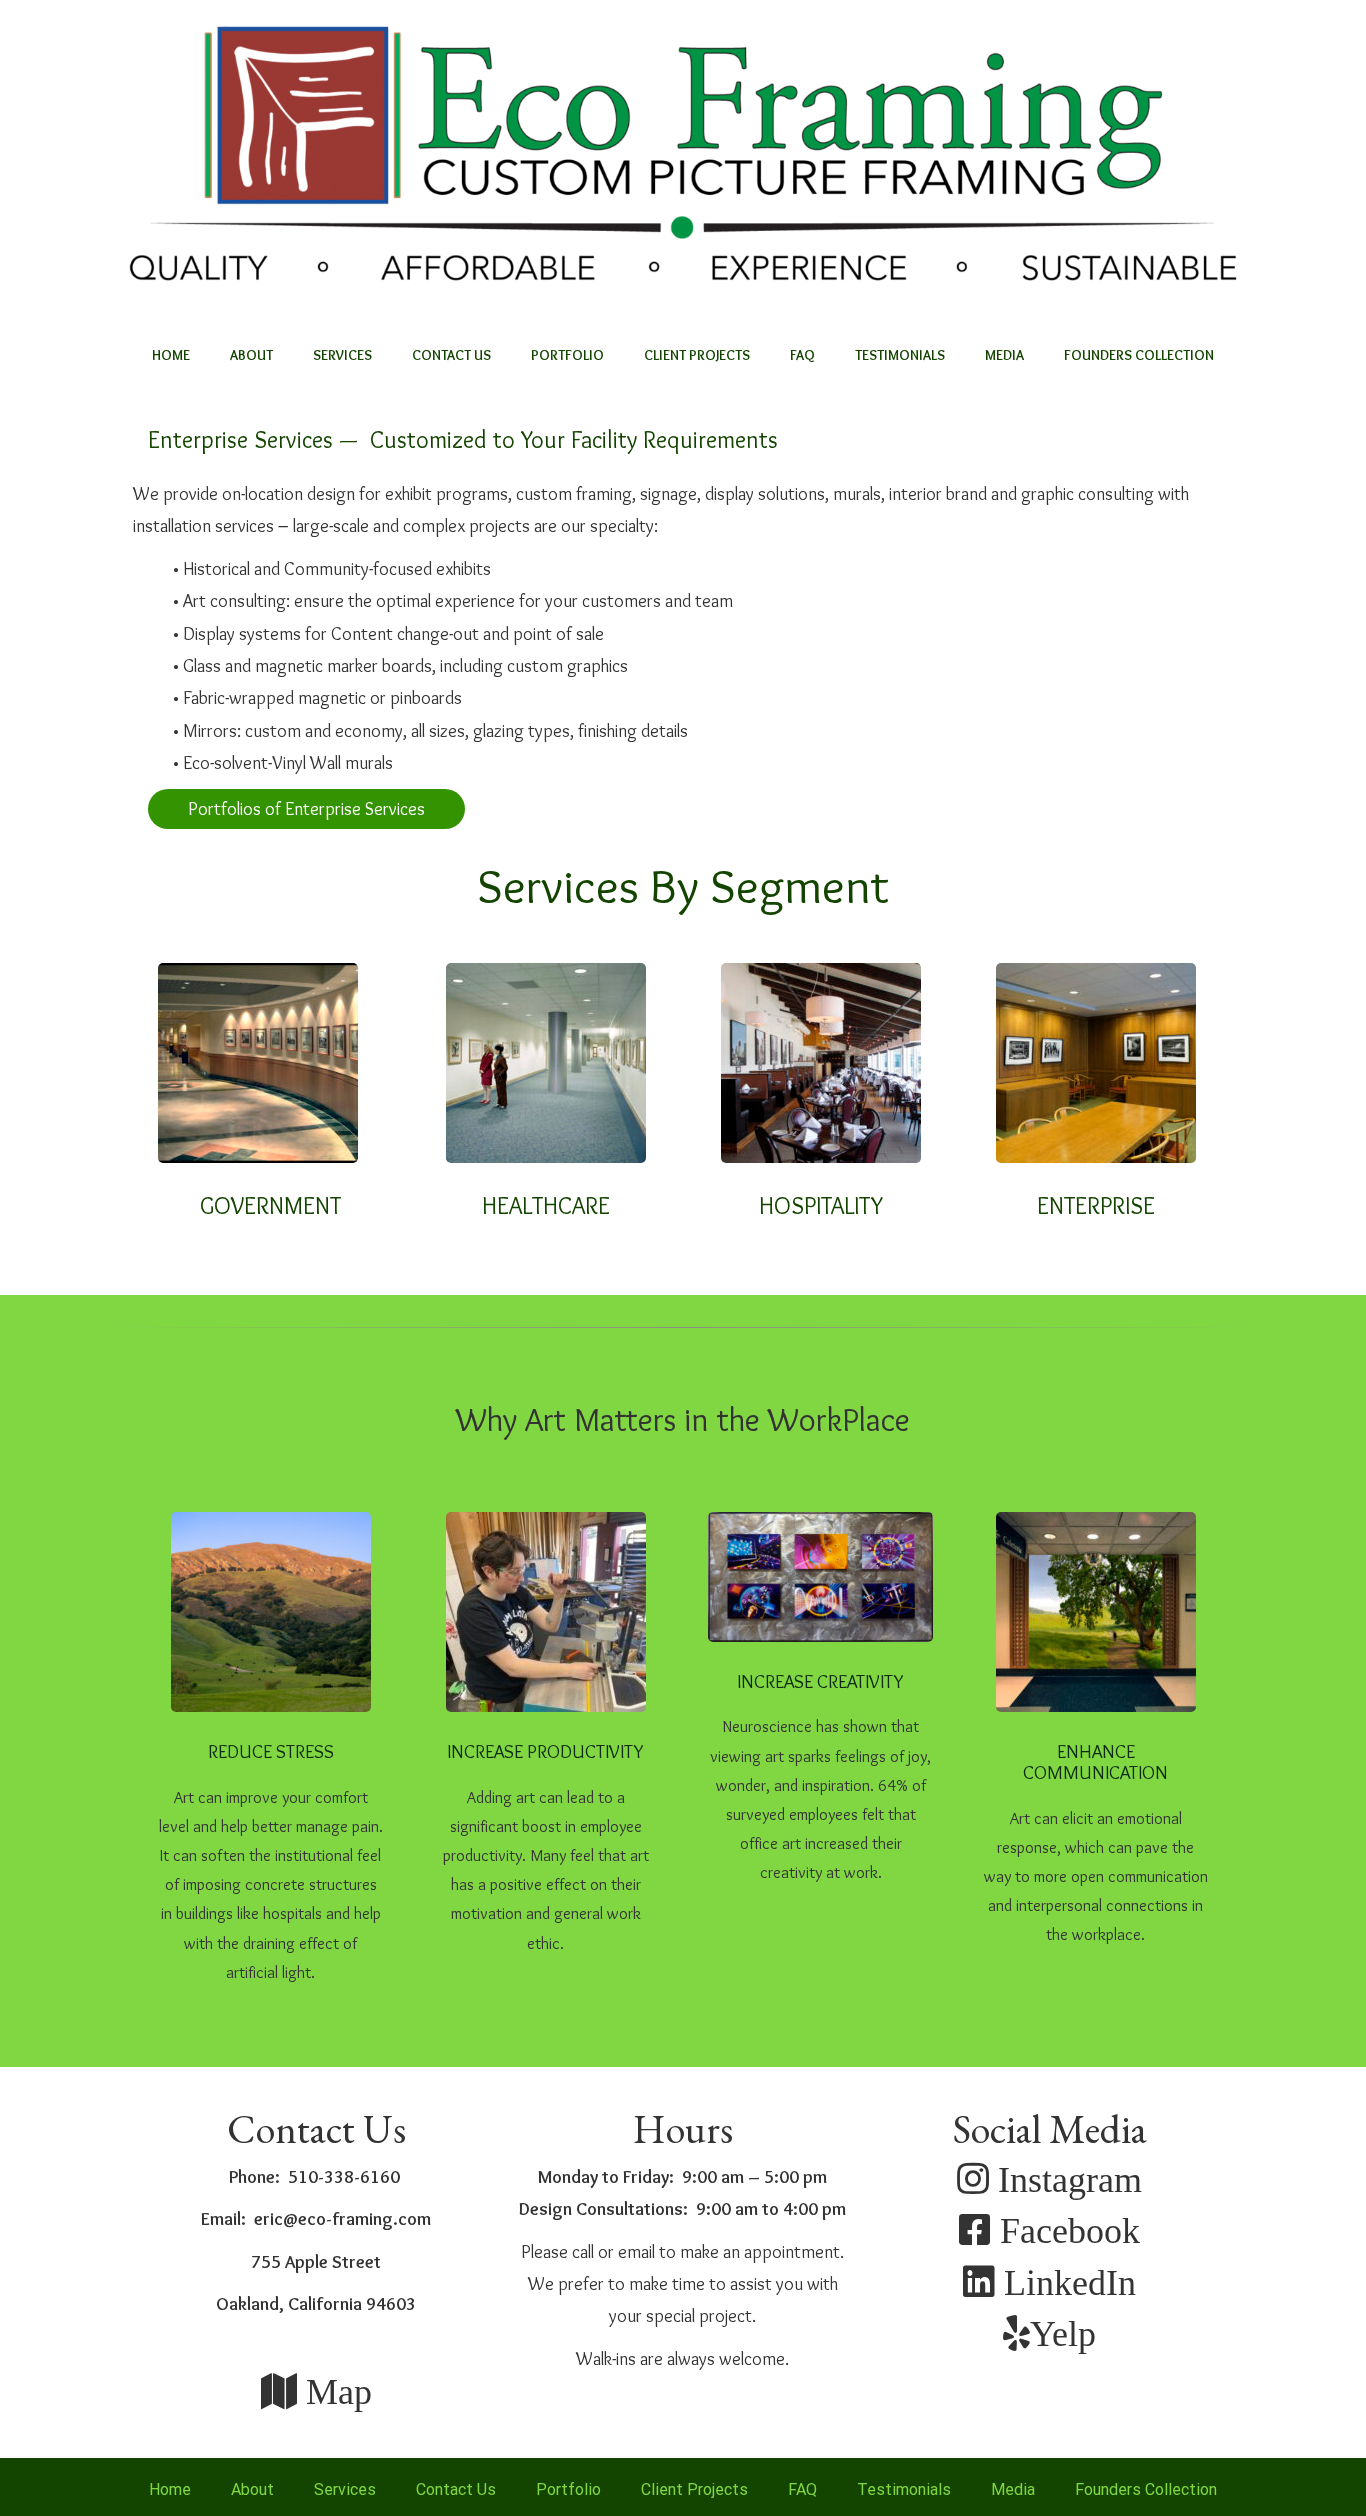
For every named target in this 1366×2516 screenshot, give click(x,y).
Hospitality (821, 1205)
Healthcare (546, 1205)
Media (1004, 355)
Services (342, 355)
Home (171, 355)
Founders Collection (1139, 355)
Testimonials (900, 355)
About (251, 355)
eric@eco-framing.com (342, 2219)
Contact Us (451, 355)
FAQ (802, 355)
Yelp (1063, 2332)
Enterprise (1096, 1205)
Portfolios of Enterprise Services (306, 809)
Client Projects (697, 355)
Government (270, 1205)
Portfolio (567, 355)
